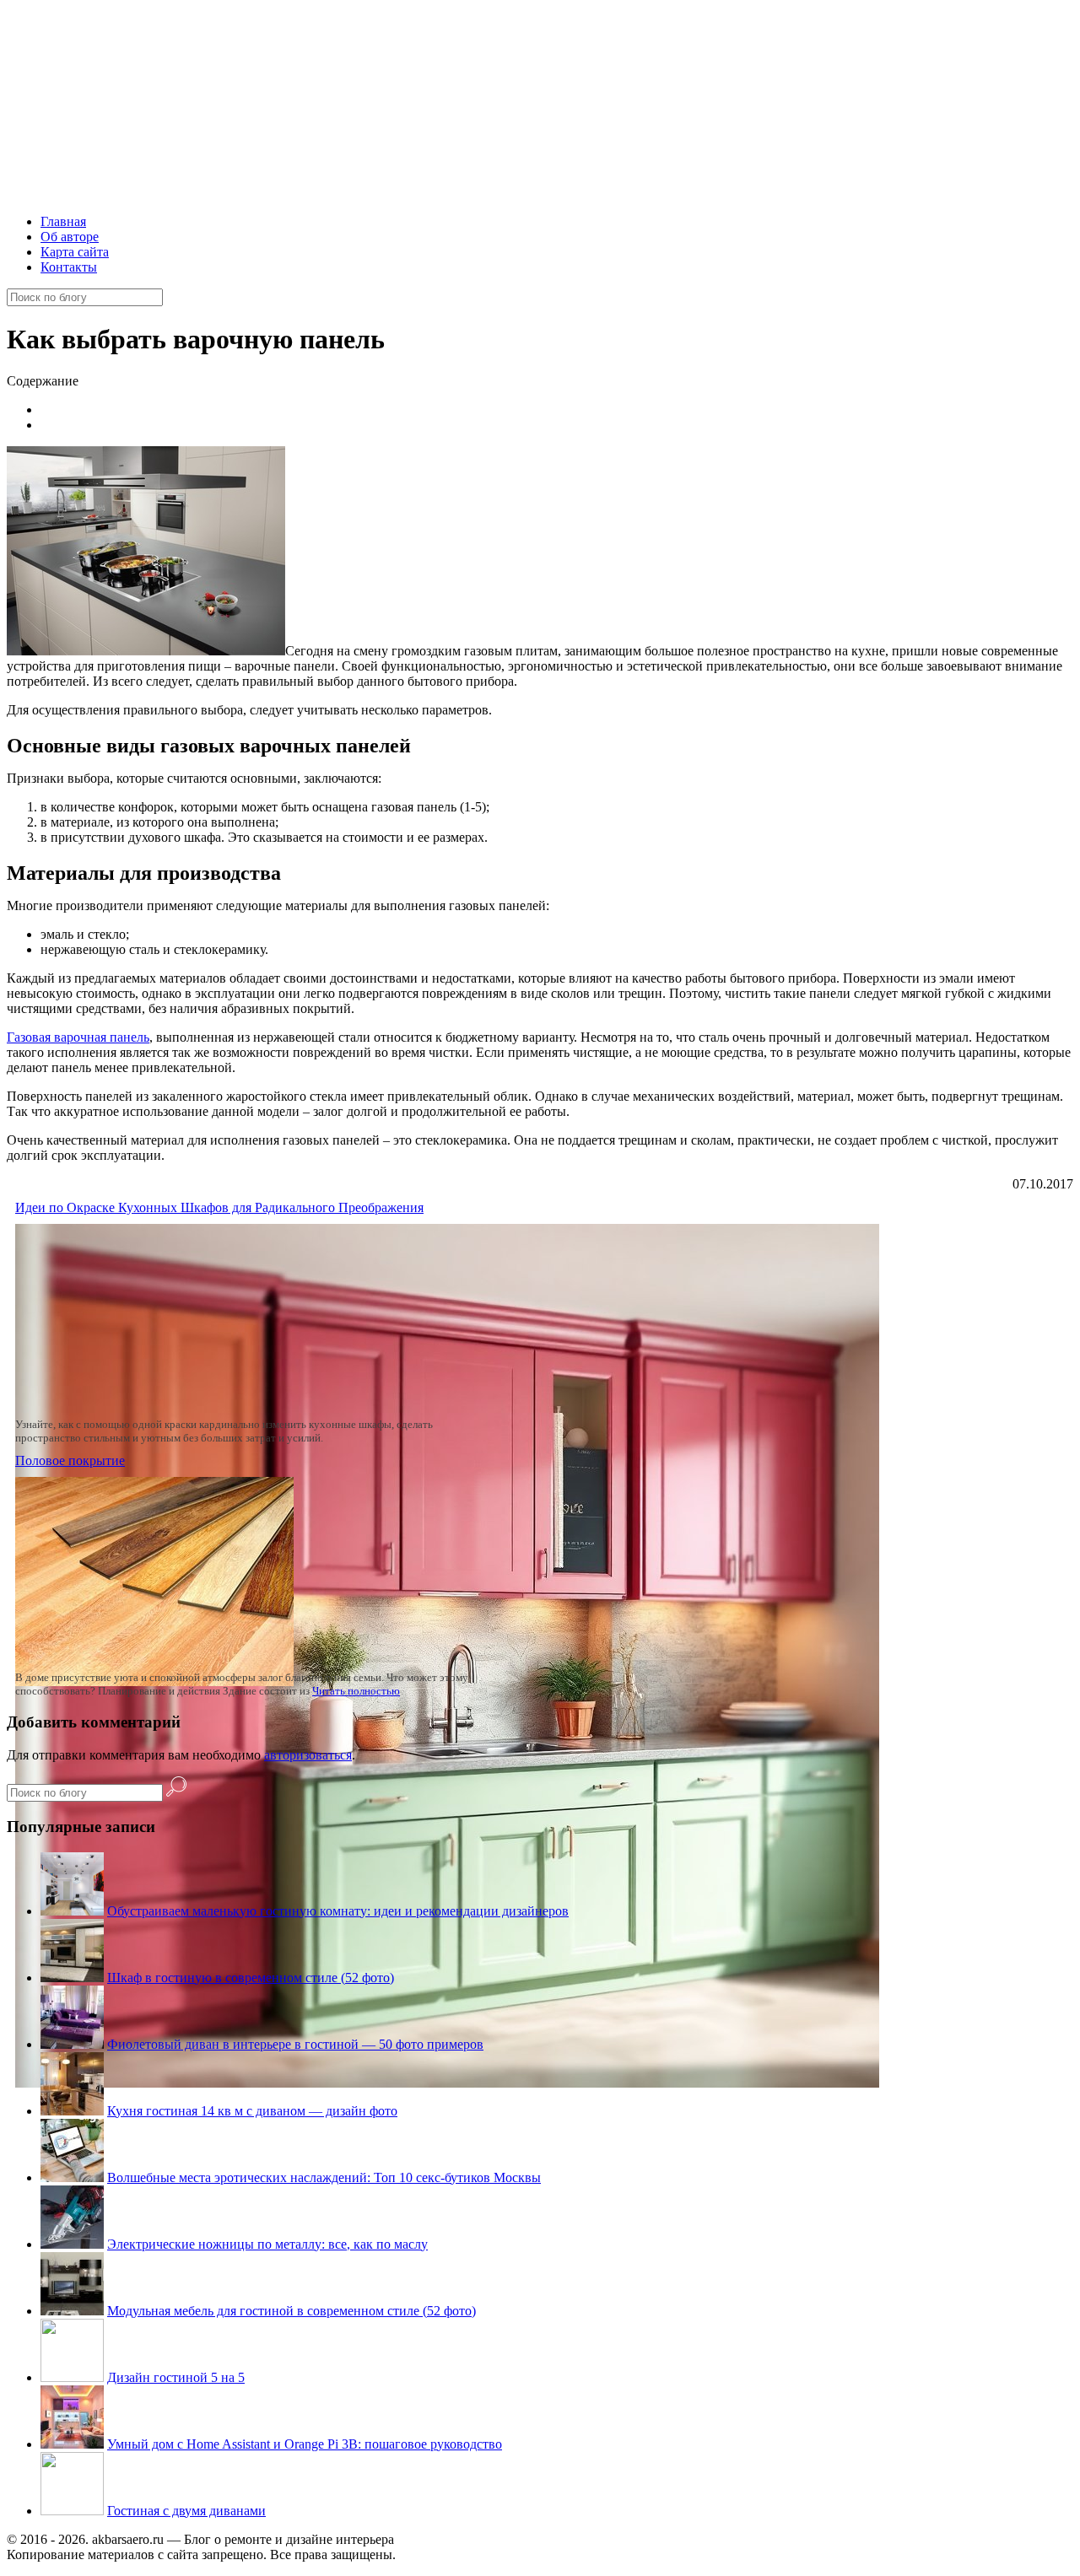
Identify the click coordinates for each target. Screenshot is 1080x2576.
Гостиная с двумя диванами (186, 2511)
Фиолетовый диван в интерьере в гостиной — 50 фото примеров (295, 2044)
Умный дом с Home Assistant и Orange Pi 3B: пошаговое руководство (305, 2444)
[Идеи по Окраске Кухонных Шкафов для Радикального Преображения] (447, 2083)
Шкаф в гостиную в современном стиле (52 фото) (251, 1978)
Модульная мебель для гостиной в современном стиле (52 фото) (292, 2311)
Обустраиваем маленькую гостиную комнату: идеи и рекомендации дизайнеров (338, 1911)
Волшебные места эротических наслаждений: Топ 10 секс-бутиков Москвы (324, 2177)
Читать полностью (356, 1691)
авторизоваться (308, 1755)
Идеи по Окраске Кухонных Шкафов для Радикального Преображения (219, 1207)
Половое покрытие (70, 1460)
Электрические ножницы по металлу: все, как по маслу (267, 2244)
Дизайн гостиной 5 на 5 (176, 2377)
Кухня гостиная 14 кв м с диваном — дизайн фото (252, 2111)
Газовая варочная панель (78, 1037)
